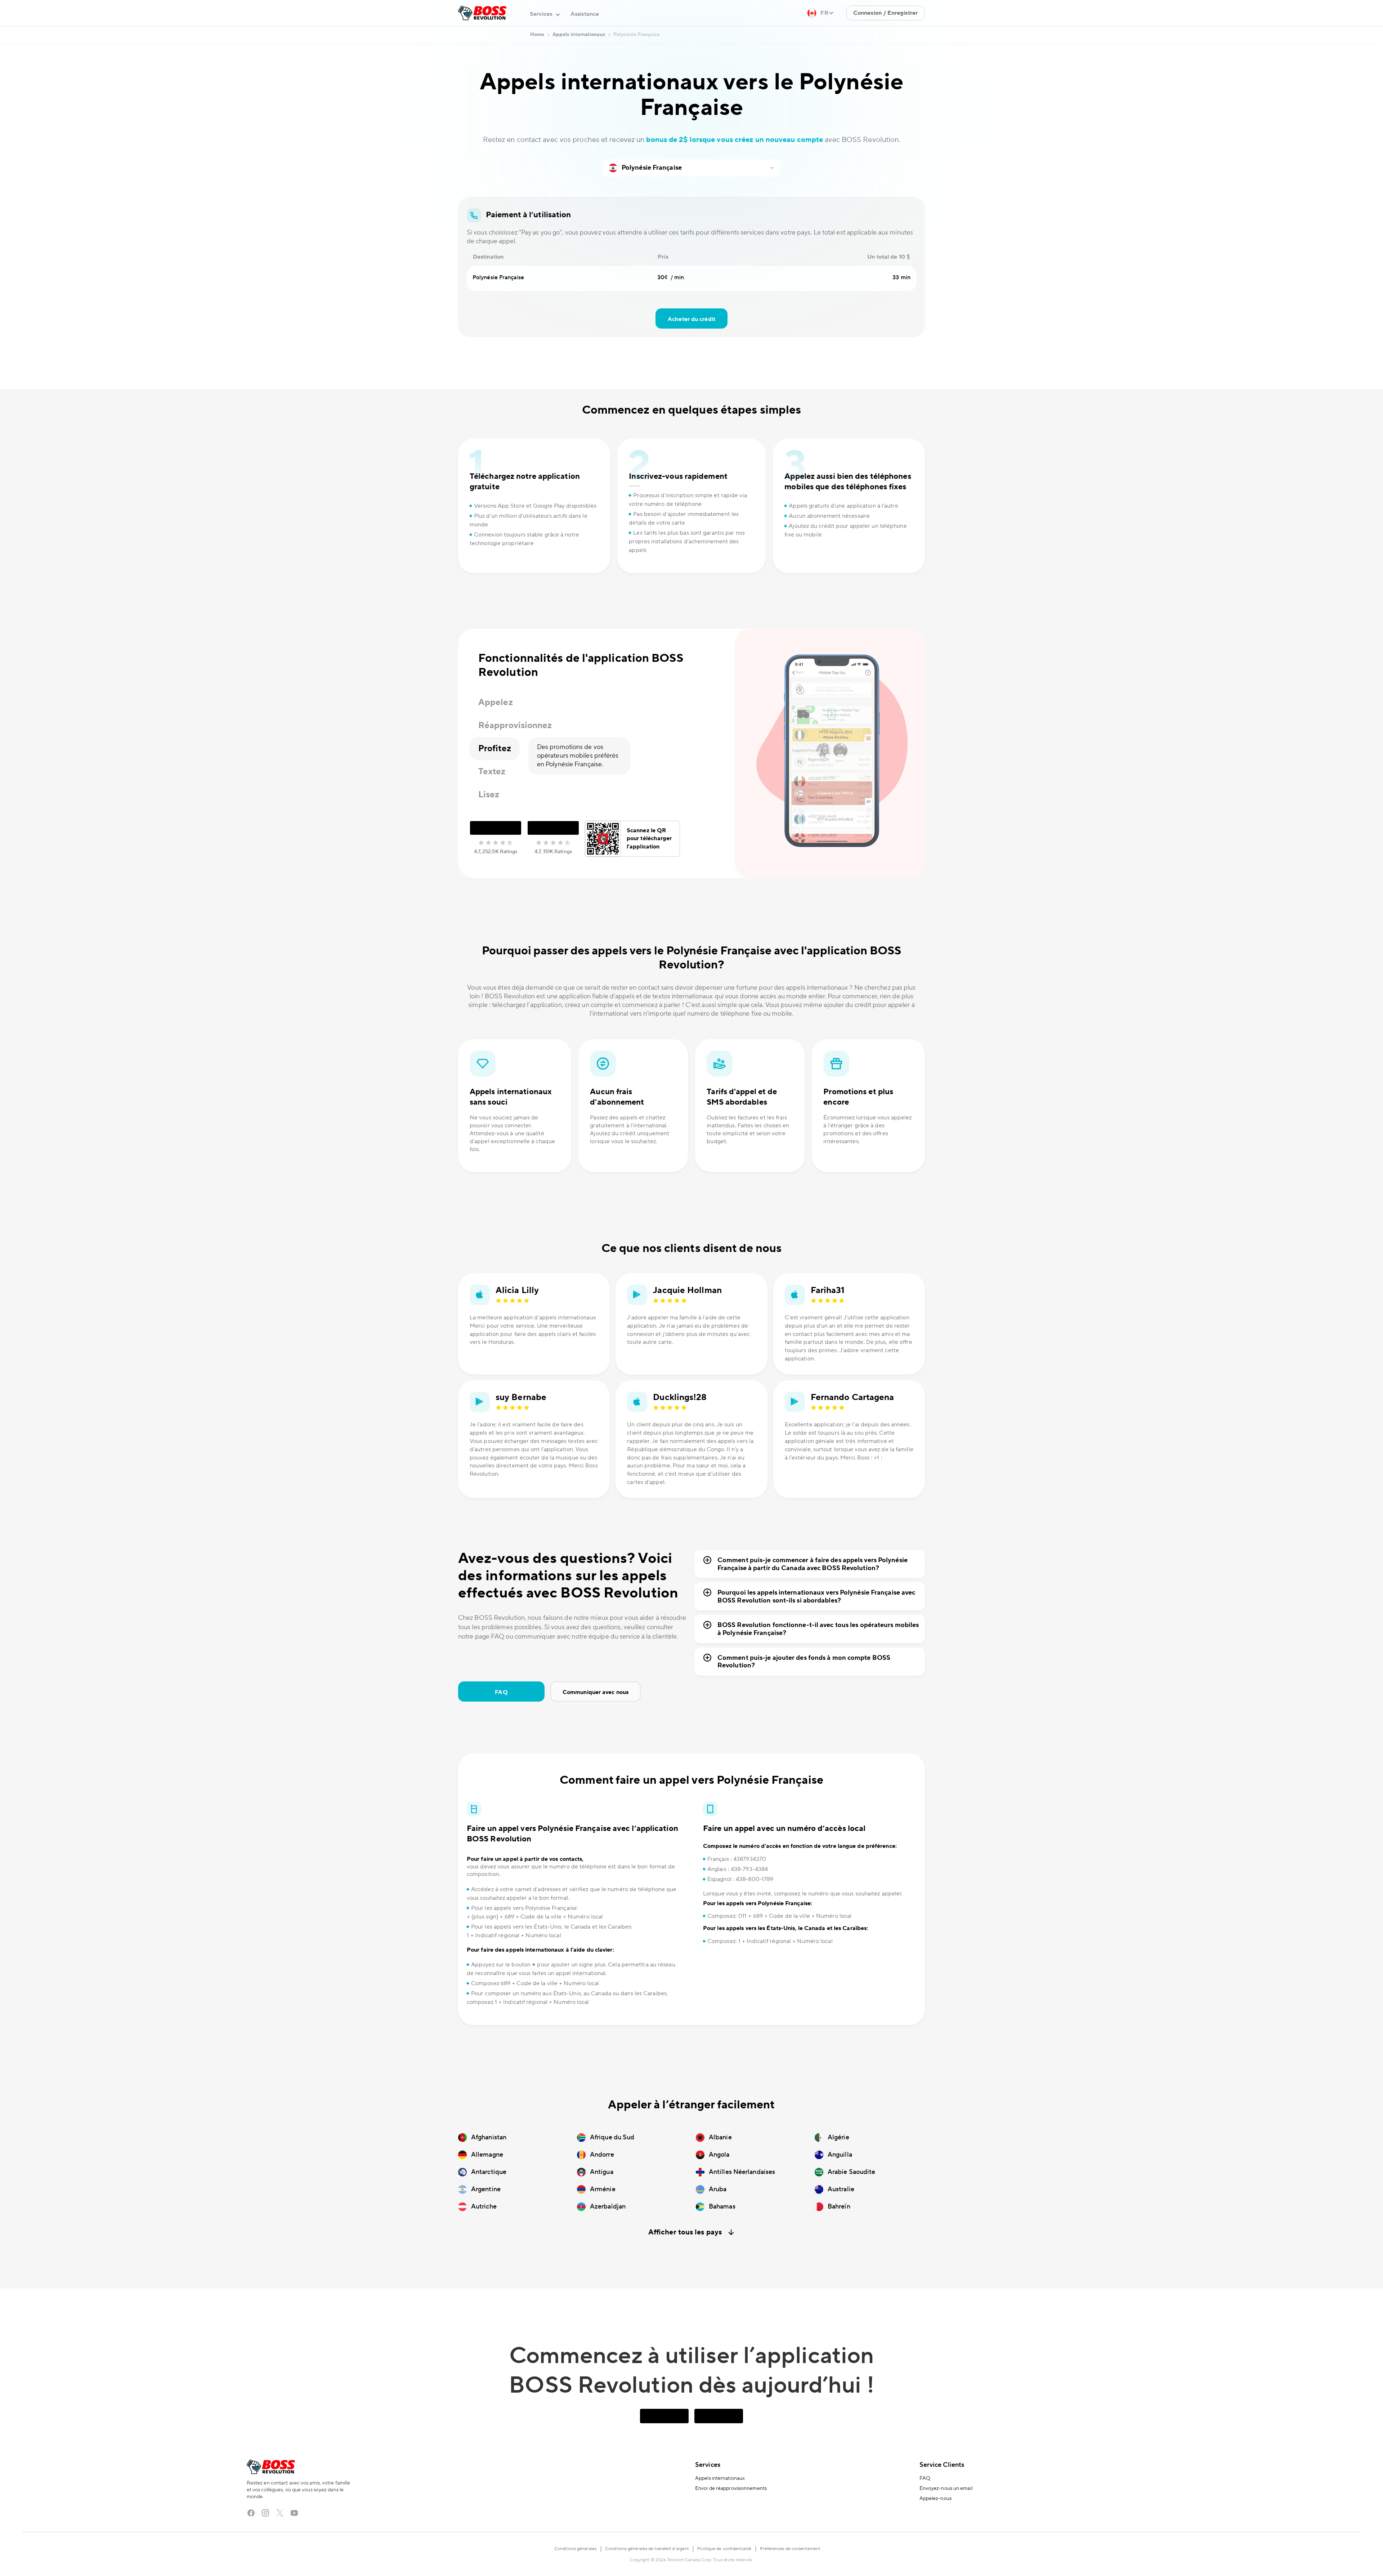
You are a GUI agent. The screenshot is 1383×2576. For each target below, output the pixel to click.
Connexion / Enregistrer (885, 13)
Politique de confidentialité (724, 2549)
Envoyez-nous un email (946, 2488)
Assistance (585, 14)
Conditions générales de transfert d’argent (647, 2549)
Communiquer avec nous (596, 1692)
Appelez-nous (936, 2499)
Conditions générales (575, 2549)
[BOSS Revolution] (482, 13)
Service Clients (942, 2465)
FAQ (501, 1692)
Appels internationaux (720, 2478)
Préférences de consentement (790, 2549)
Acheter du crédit (691, 319)
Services (708, 2465)
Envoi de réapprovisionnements (731, 2488)
